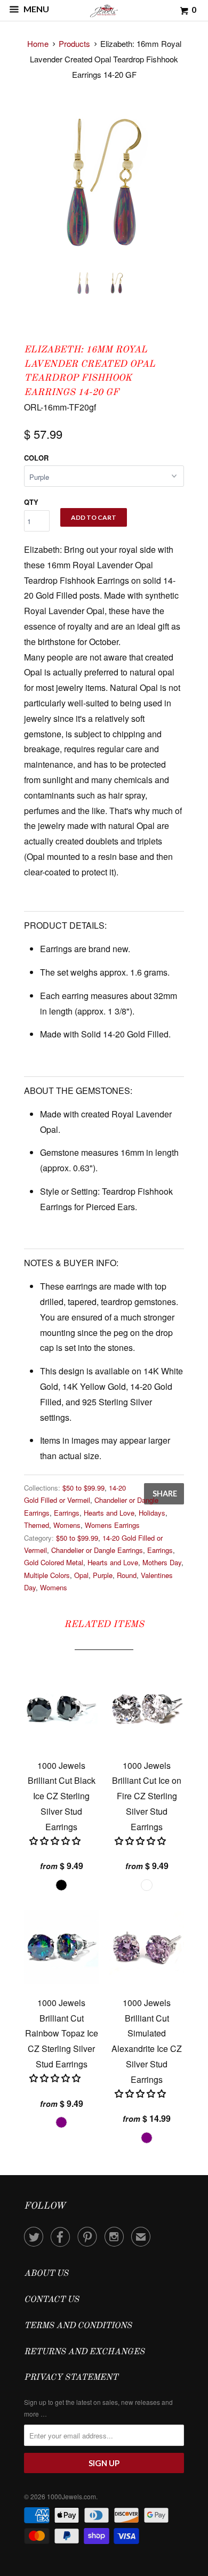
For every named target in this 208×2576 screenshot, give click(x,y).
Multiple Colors (47, 1575)
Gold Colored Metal (54, 1562)
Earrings (67, 1513)
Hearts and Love (109, 1513)
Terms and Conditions (78, 2326)
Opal (81, 1575)
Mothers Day (162, 1562)
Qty (31, 502)
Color (36, 458)
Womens (67, 1525)
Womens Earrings (112, 1525)
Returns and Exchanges (84, 2352)
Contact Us (51, 2300)
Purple (103, 1575)
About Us (46, 2274)
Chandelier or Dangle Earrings (97, 1550)
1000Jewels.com (71, 2496)
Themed (37, 1525)
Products (74, 43)
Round (127, 1575)
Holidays (152, 1513)
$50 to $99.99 (83, 1488)
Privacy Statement (71, 2378)
